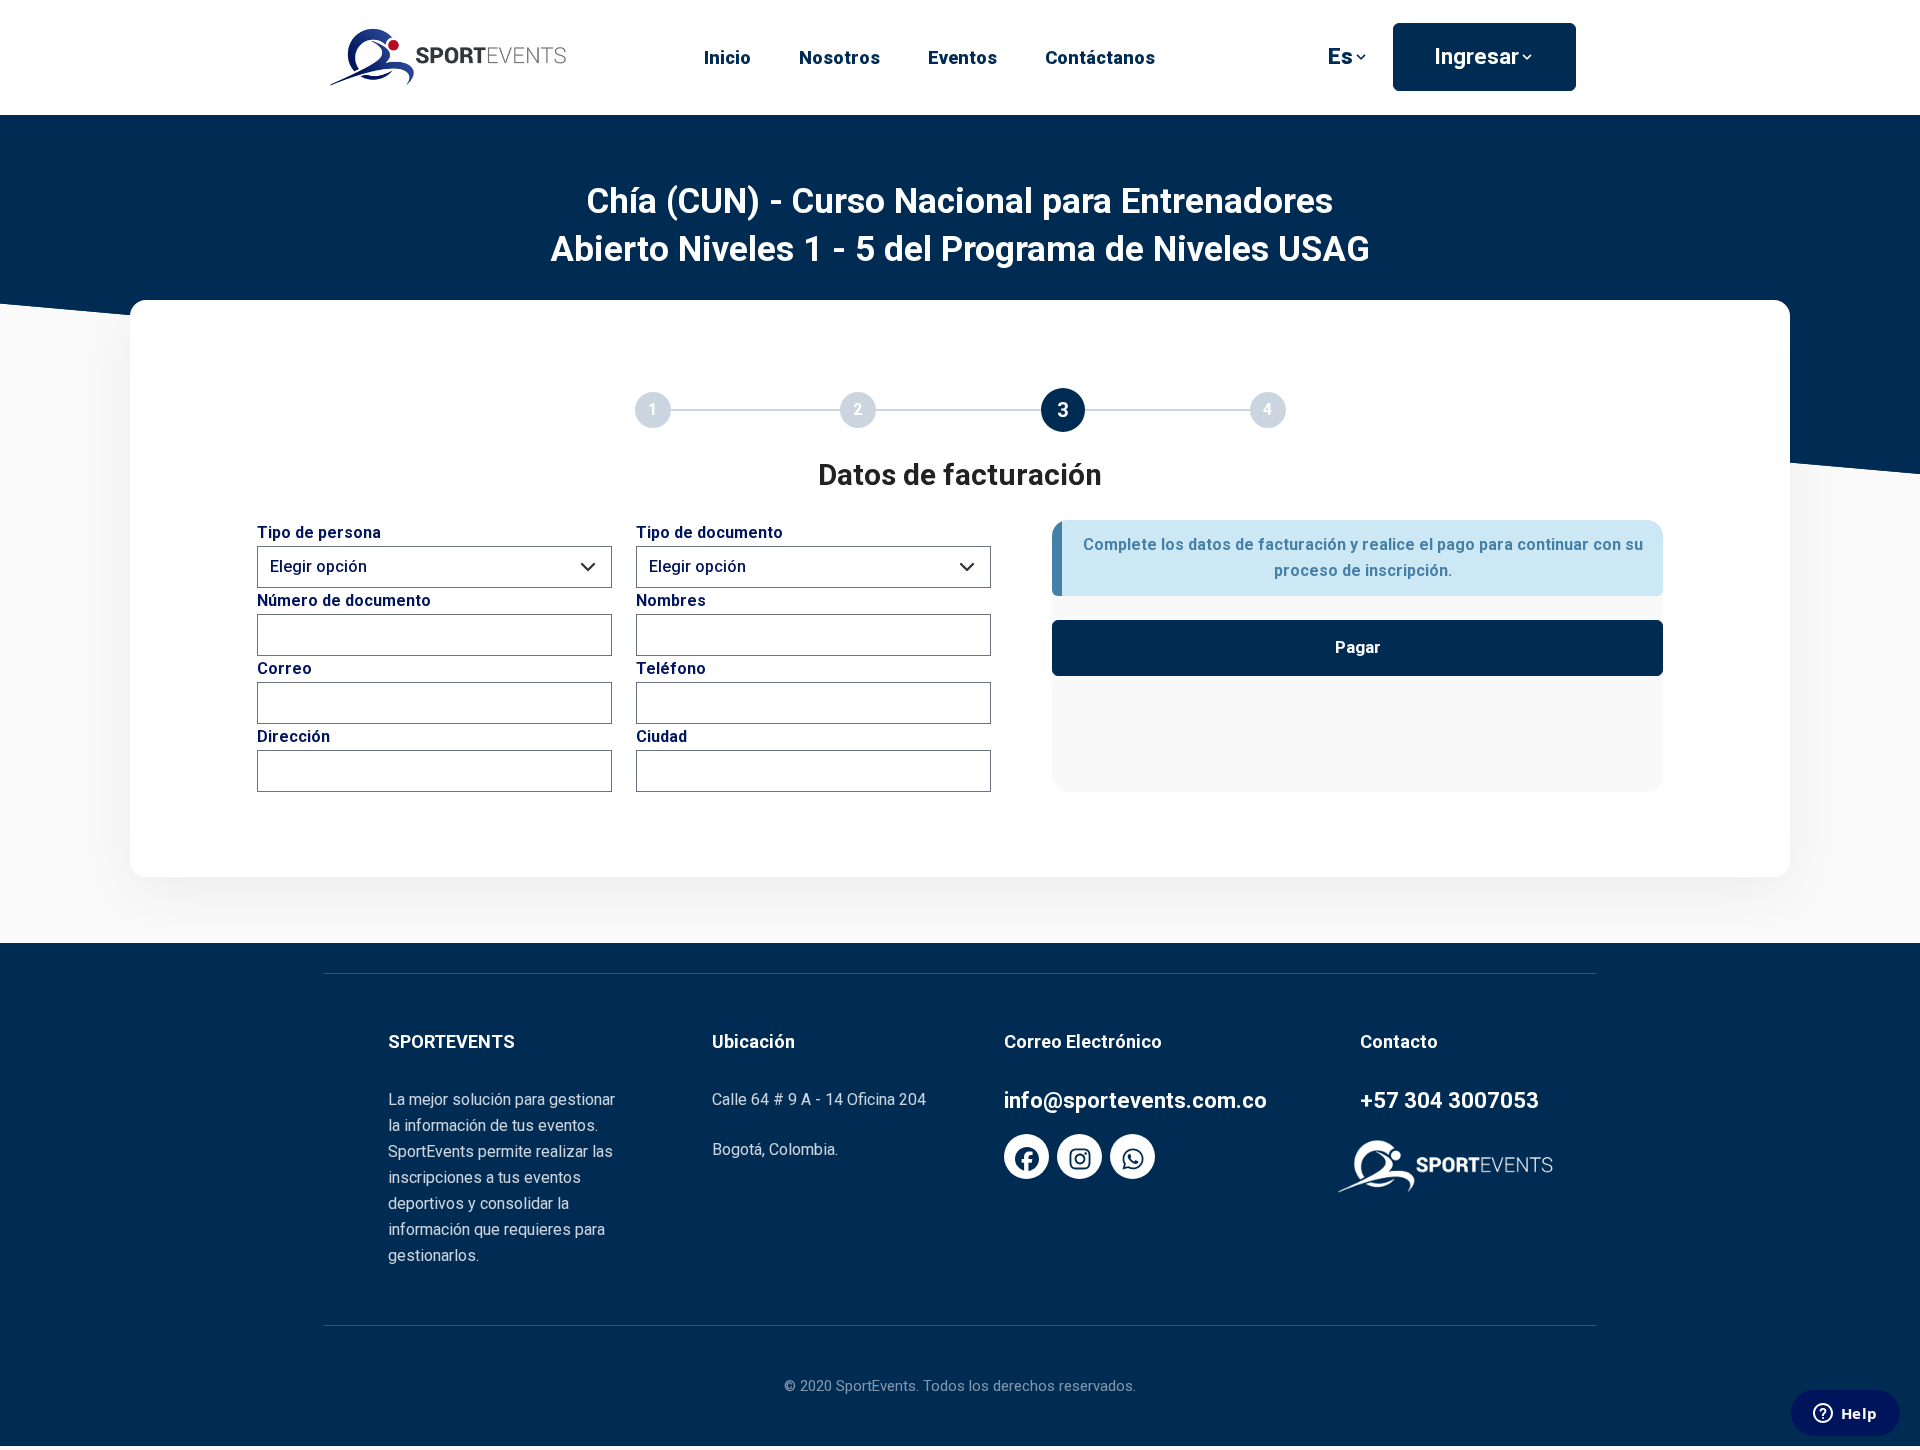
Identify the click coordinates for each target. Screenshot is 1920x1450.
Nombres (671, 600)
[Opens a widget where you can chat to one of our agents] (1845, 1415)
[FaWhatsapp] (1132, 1156)
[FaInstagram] (1079, 1156)
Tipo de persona (319, 532)
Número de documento (344, 600)
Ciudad (661, 736)
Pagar (1358, 647)
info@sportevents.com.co (1135, 1100)
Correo (284, 668)
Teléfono (671, 668)
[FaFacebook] (1026, 1156)
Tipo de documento (709, 532)
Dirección (293, 736)
